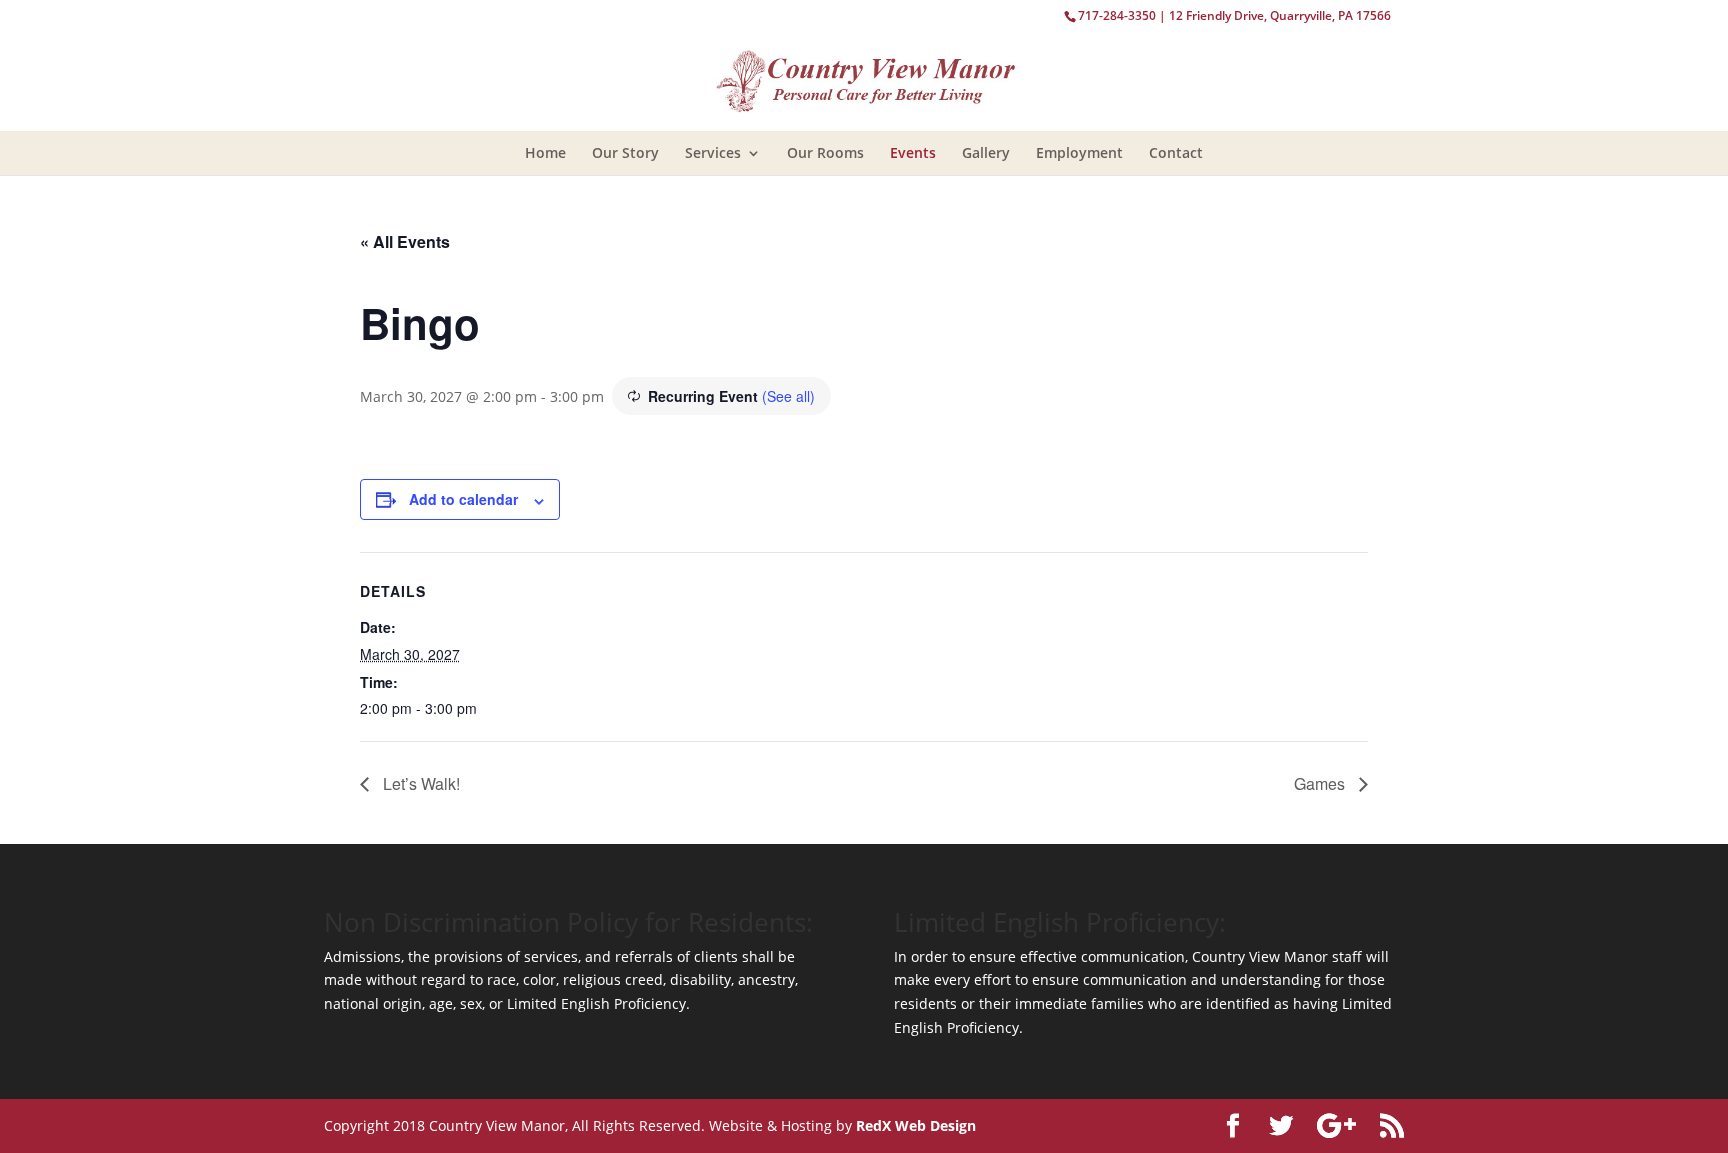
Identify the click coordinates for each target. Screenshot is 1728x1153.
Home (545, 152)
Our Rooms (825, 152)
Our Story (625, 152)
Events (913, 152)
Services (713, 152)
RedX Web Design (916, 1125)
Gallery (986, 152)
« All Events (405, 241)
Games (1321, 783)
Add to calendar (463, 499)
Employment (1079, 152)
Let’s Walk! (419, 783)
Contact (1176, 152)
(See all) (788, 396)
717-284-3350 (1117, 15)
